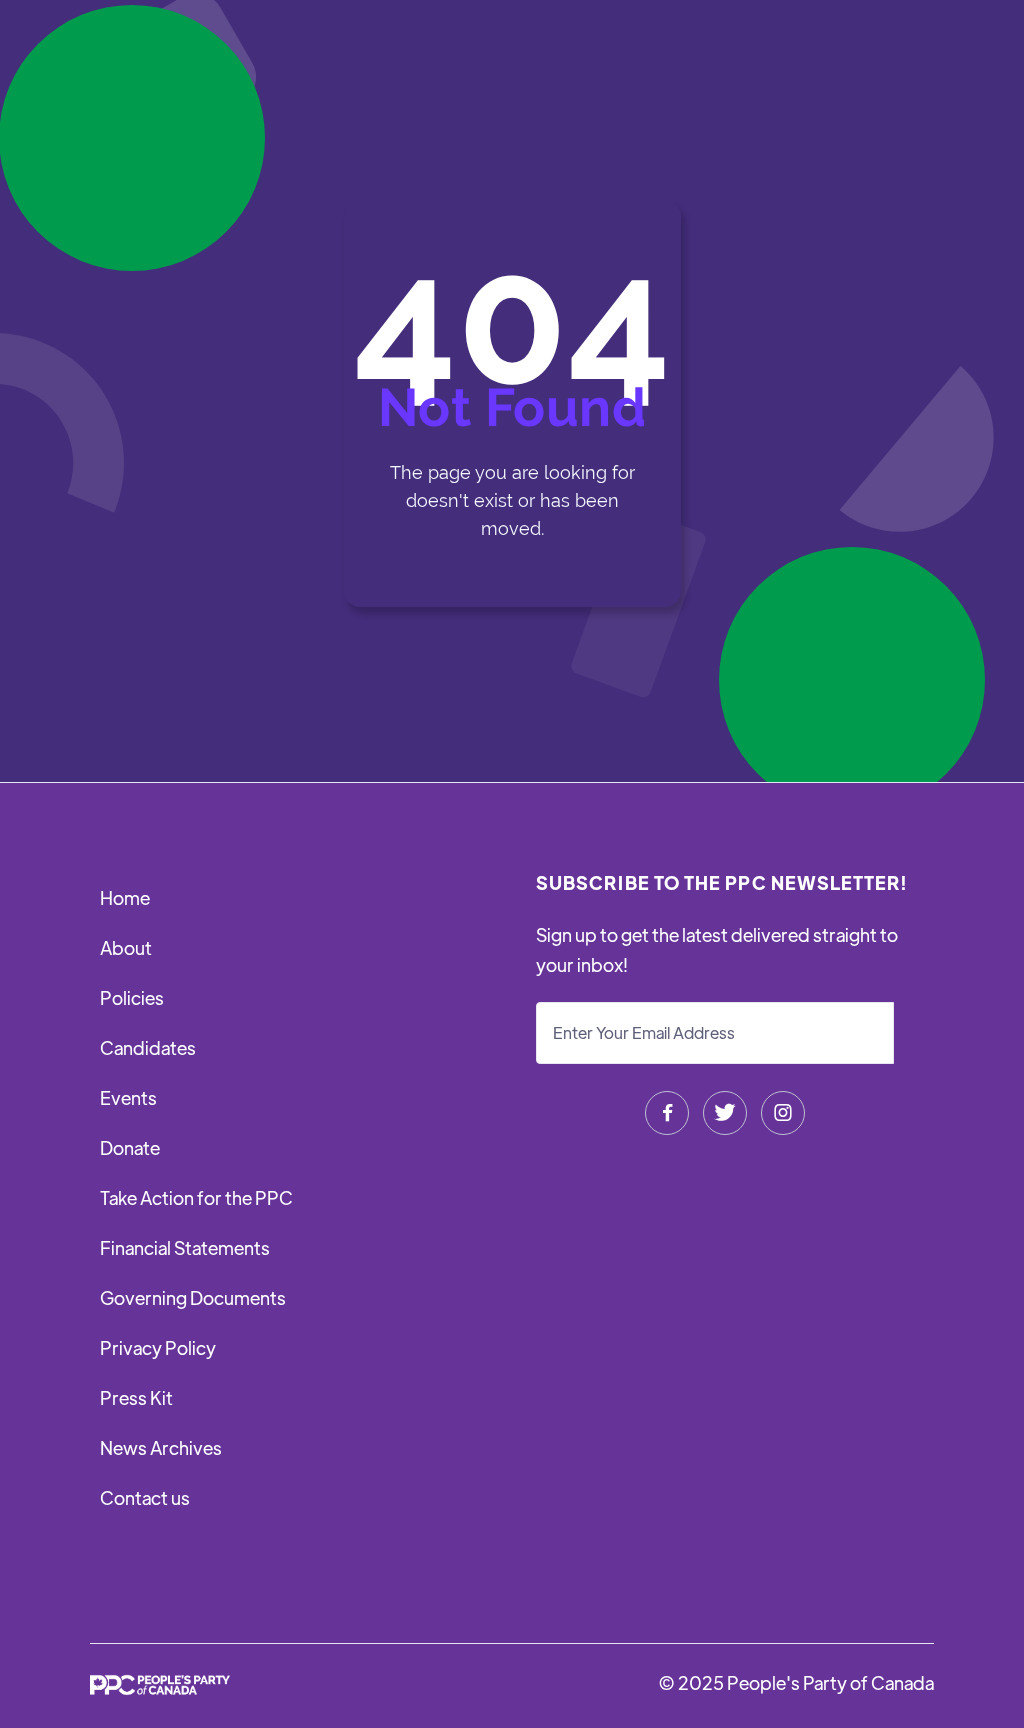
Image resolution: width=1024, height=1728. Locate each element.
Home (125, 897)
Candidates (148, 1047)
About (126, 947)
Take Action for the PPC (196, 1197)
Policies (132, 997)
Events (128, 1097)
